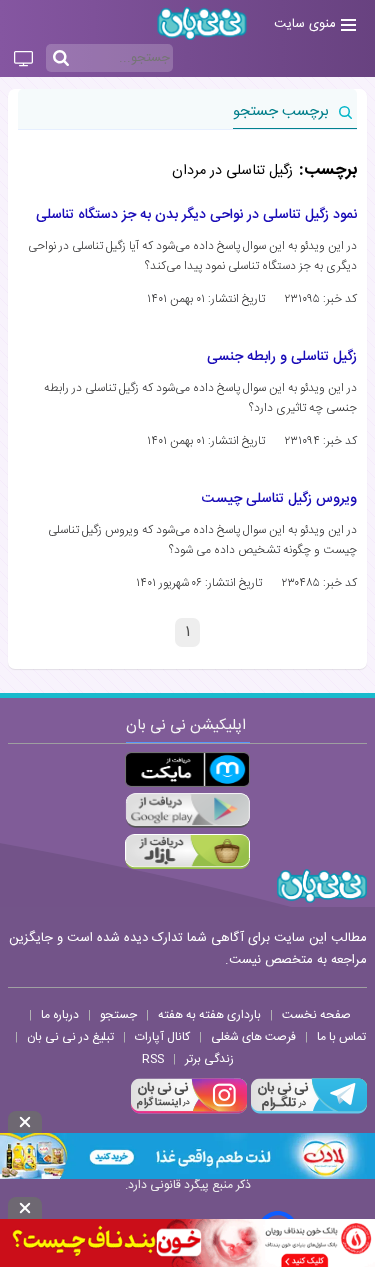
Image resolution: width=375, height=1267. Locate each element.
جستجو (118, 1015)
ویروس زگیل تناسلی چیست (279, 499)
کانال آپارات (162, 1037)
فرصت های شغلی (253, 1037)
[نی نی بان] (202, 23)
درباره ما (60, 1015)
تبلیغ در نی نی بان (70, 1037)
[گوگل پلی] (187, 810)
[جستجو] (61, 59)
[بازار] (187, 851)
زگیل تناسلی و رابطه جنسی (282, 357)
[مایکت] (187, 769)
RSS (153, 1059)
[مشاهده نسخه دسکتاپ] (23, 60)
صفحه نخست (316, 1015)
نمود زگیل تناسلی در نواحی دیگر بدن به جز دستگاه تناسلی (196, 215)
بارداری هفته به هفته (209, 1015)
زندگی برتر (209, 1059)
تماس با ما (341, 1037)
